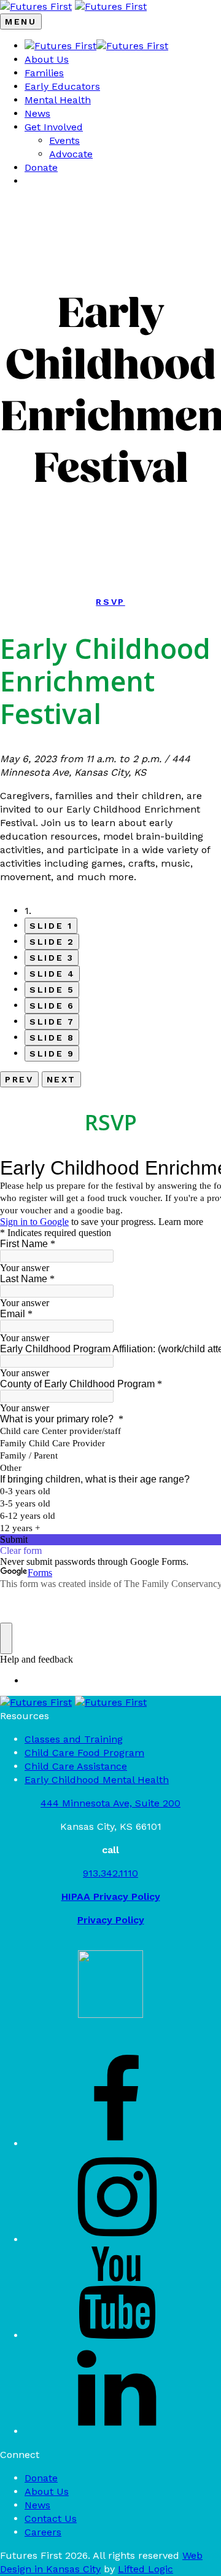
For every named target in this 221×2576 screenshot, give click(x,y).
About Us (47, 59)
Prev (19, 1079)
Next (62, 1079)
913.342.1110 (110, 1873)
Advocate (71, 154)
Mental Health (58, 100)
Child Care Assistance (76, 1766)
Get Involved (54, 127)
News (37, 113)
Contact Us (51, 2519)
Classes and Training (74, 1739)
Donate (41, 167)
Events (64, 140)
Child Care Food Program (84, 1753)
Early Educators (62, 86)
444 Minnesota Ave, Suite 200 (110, 1803)
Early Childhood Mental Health (97, 1780)
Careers (43, 2532)
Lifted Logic (145, 2569)
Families (44, 73)
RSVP (110, 602)
